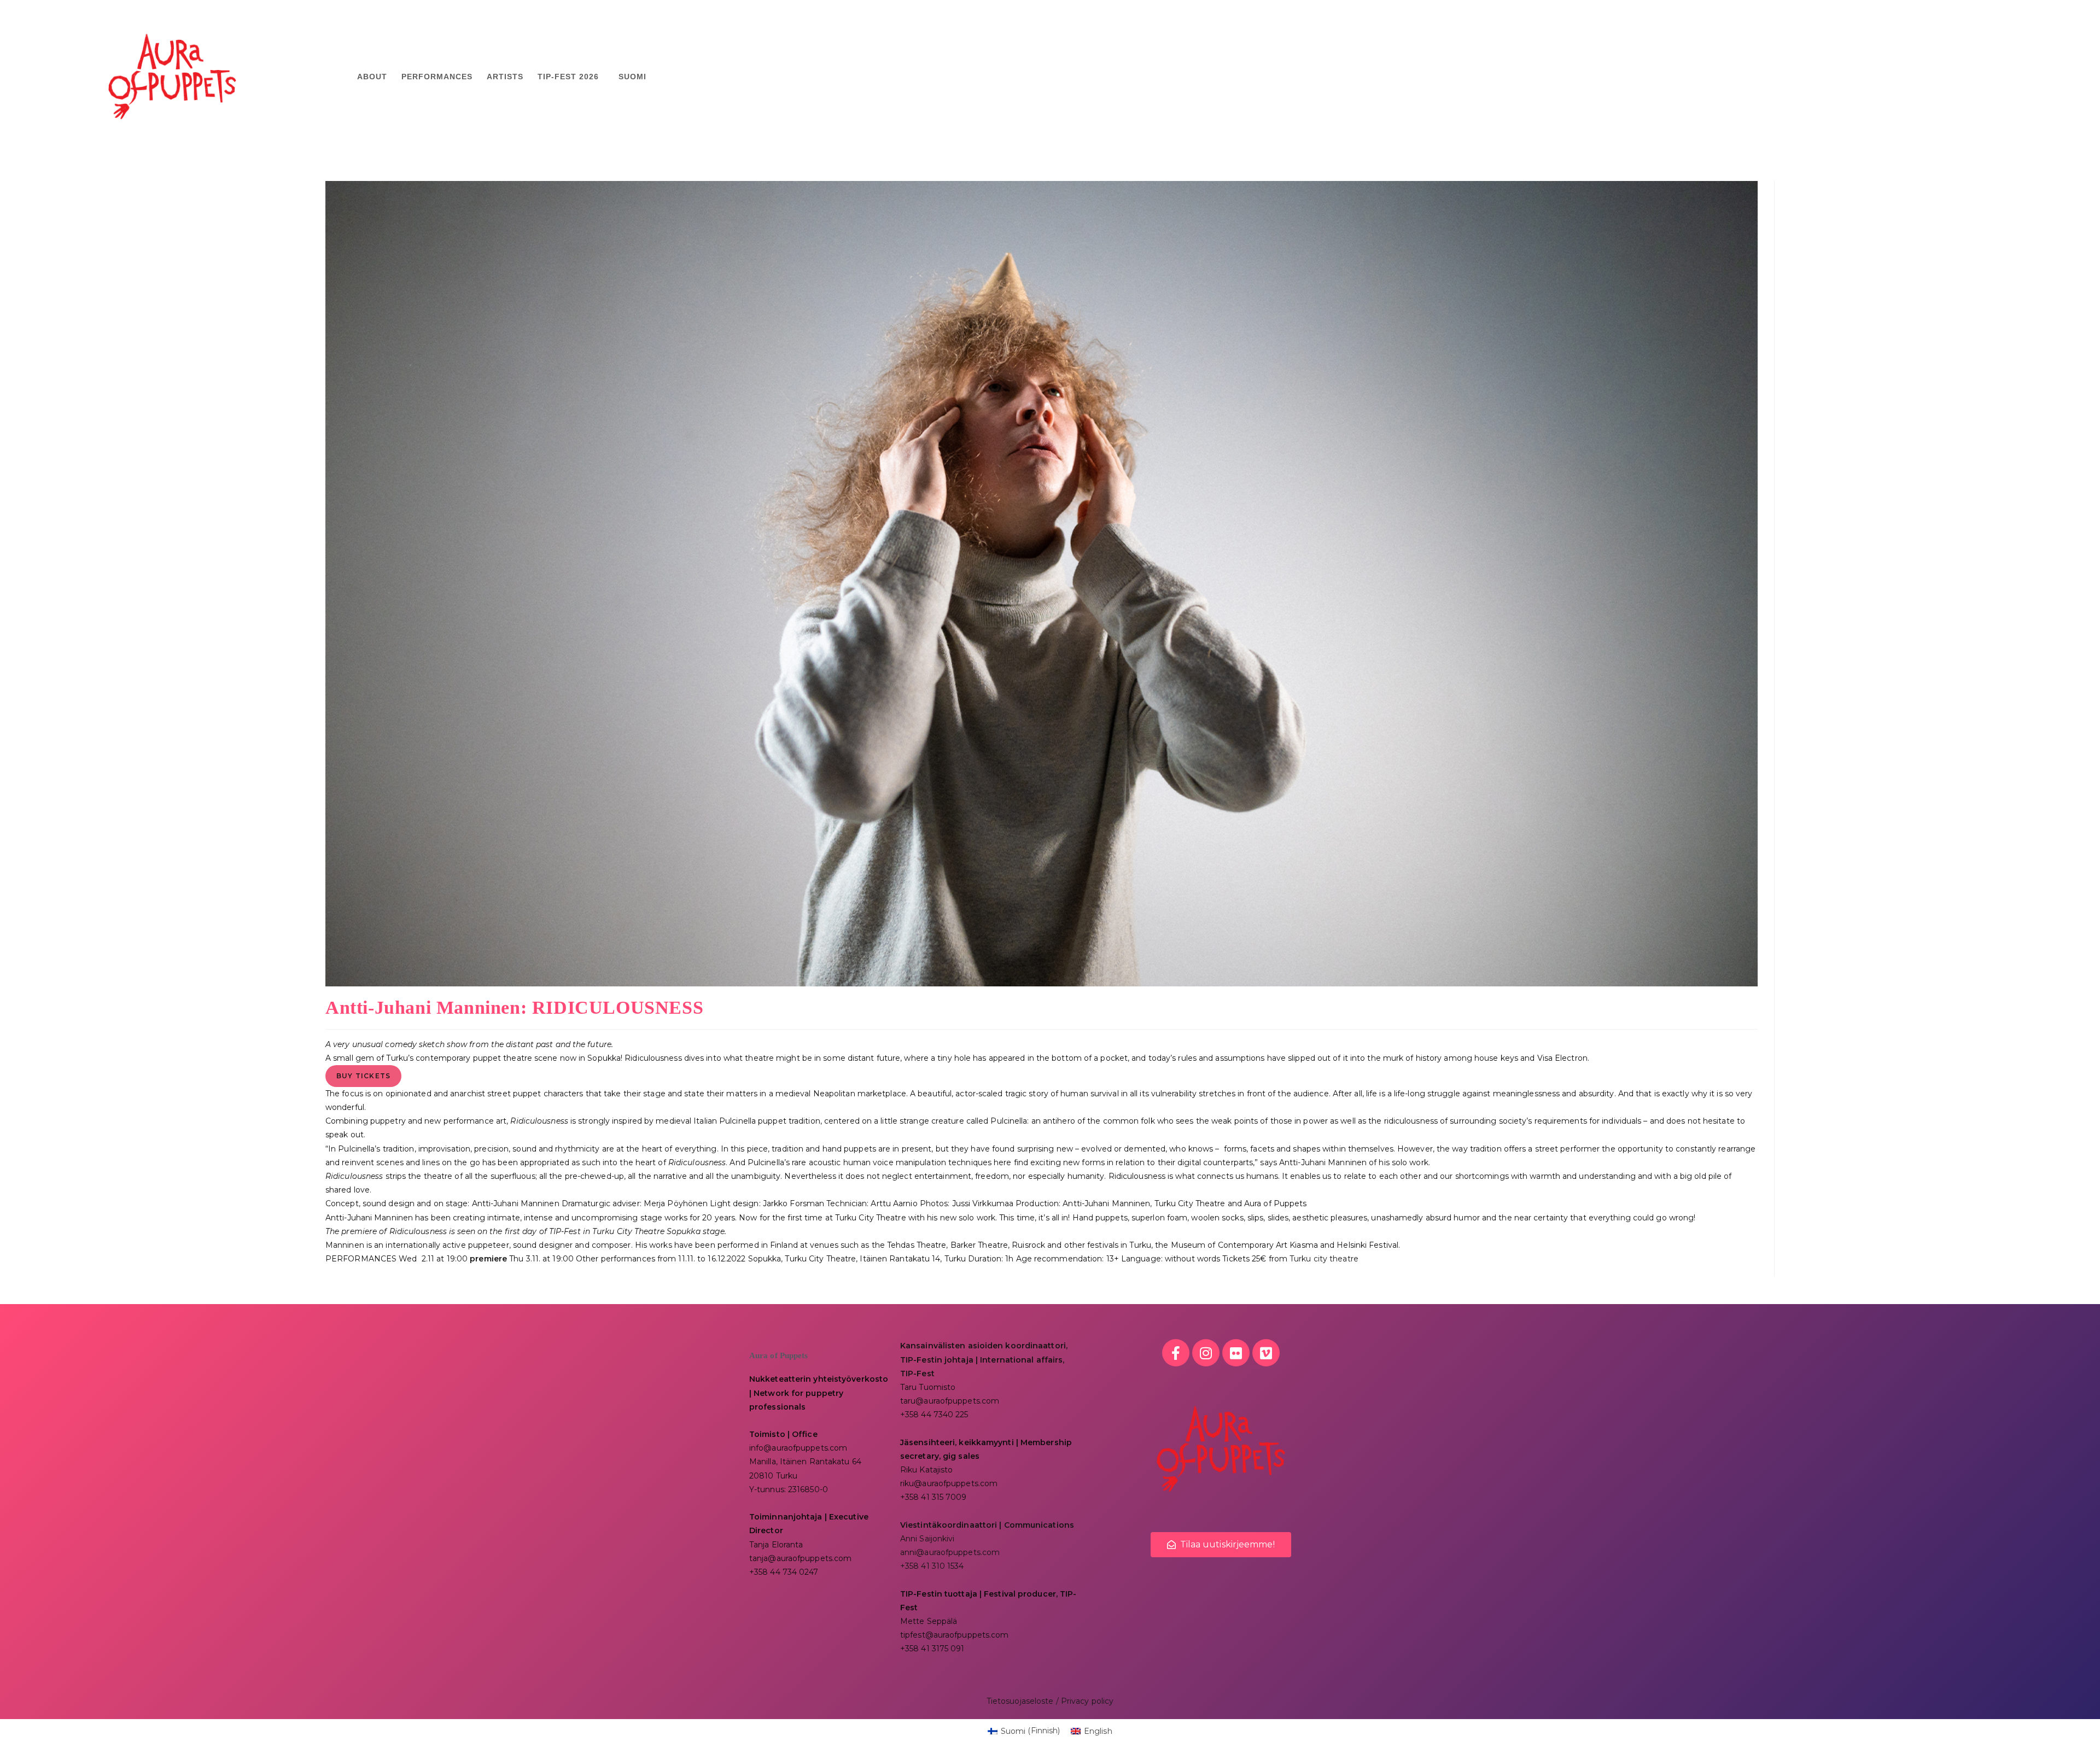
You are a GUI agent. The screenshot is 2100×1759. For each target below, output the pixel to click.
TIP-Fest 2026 (568, 77)
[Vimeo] (1266, 1353)
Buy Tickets (363, 1076)
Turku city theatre (1324, 1259)
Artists (505, 77)
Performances (437, 77)
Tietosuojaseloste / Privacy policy (1050, 1701)
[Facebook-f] (1176, 1353)
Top (2074, 1733)
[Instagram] (1206, 1353)
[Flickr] (1236, 1353)
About (372, 77)
